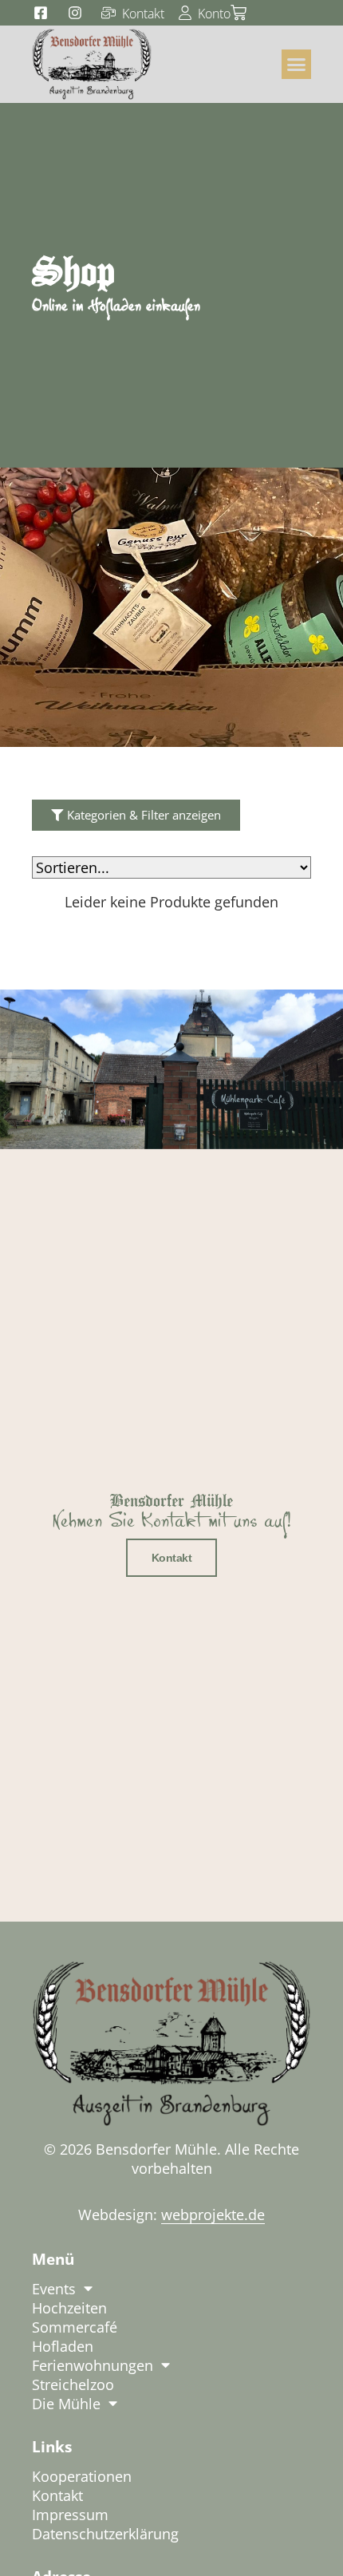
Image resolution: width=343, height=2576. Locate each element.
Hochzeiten (69, 2308)
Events (54, 2289)
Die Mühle (66, 2404)
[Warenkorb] (239, 13)
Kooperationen (82, 2476)
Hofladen (63, 2346)
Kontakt (172, 1558)
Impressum (70, 2515)
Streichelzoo (73, 2384)
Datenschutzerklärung (105, 2534)
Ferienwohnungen (93, 2365)
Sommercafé (75, 2327)
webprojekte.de (213, 2214)
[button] (297, 65)
